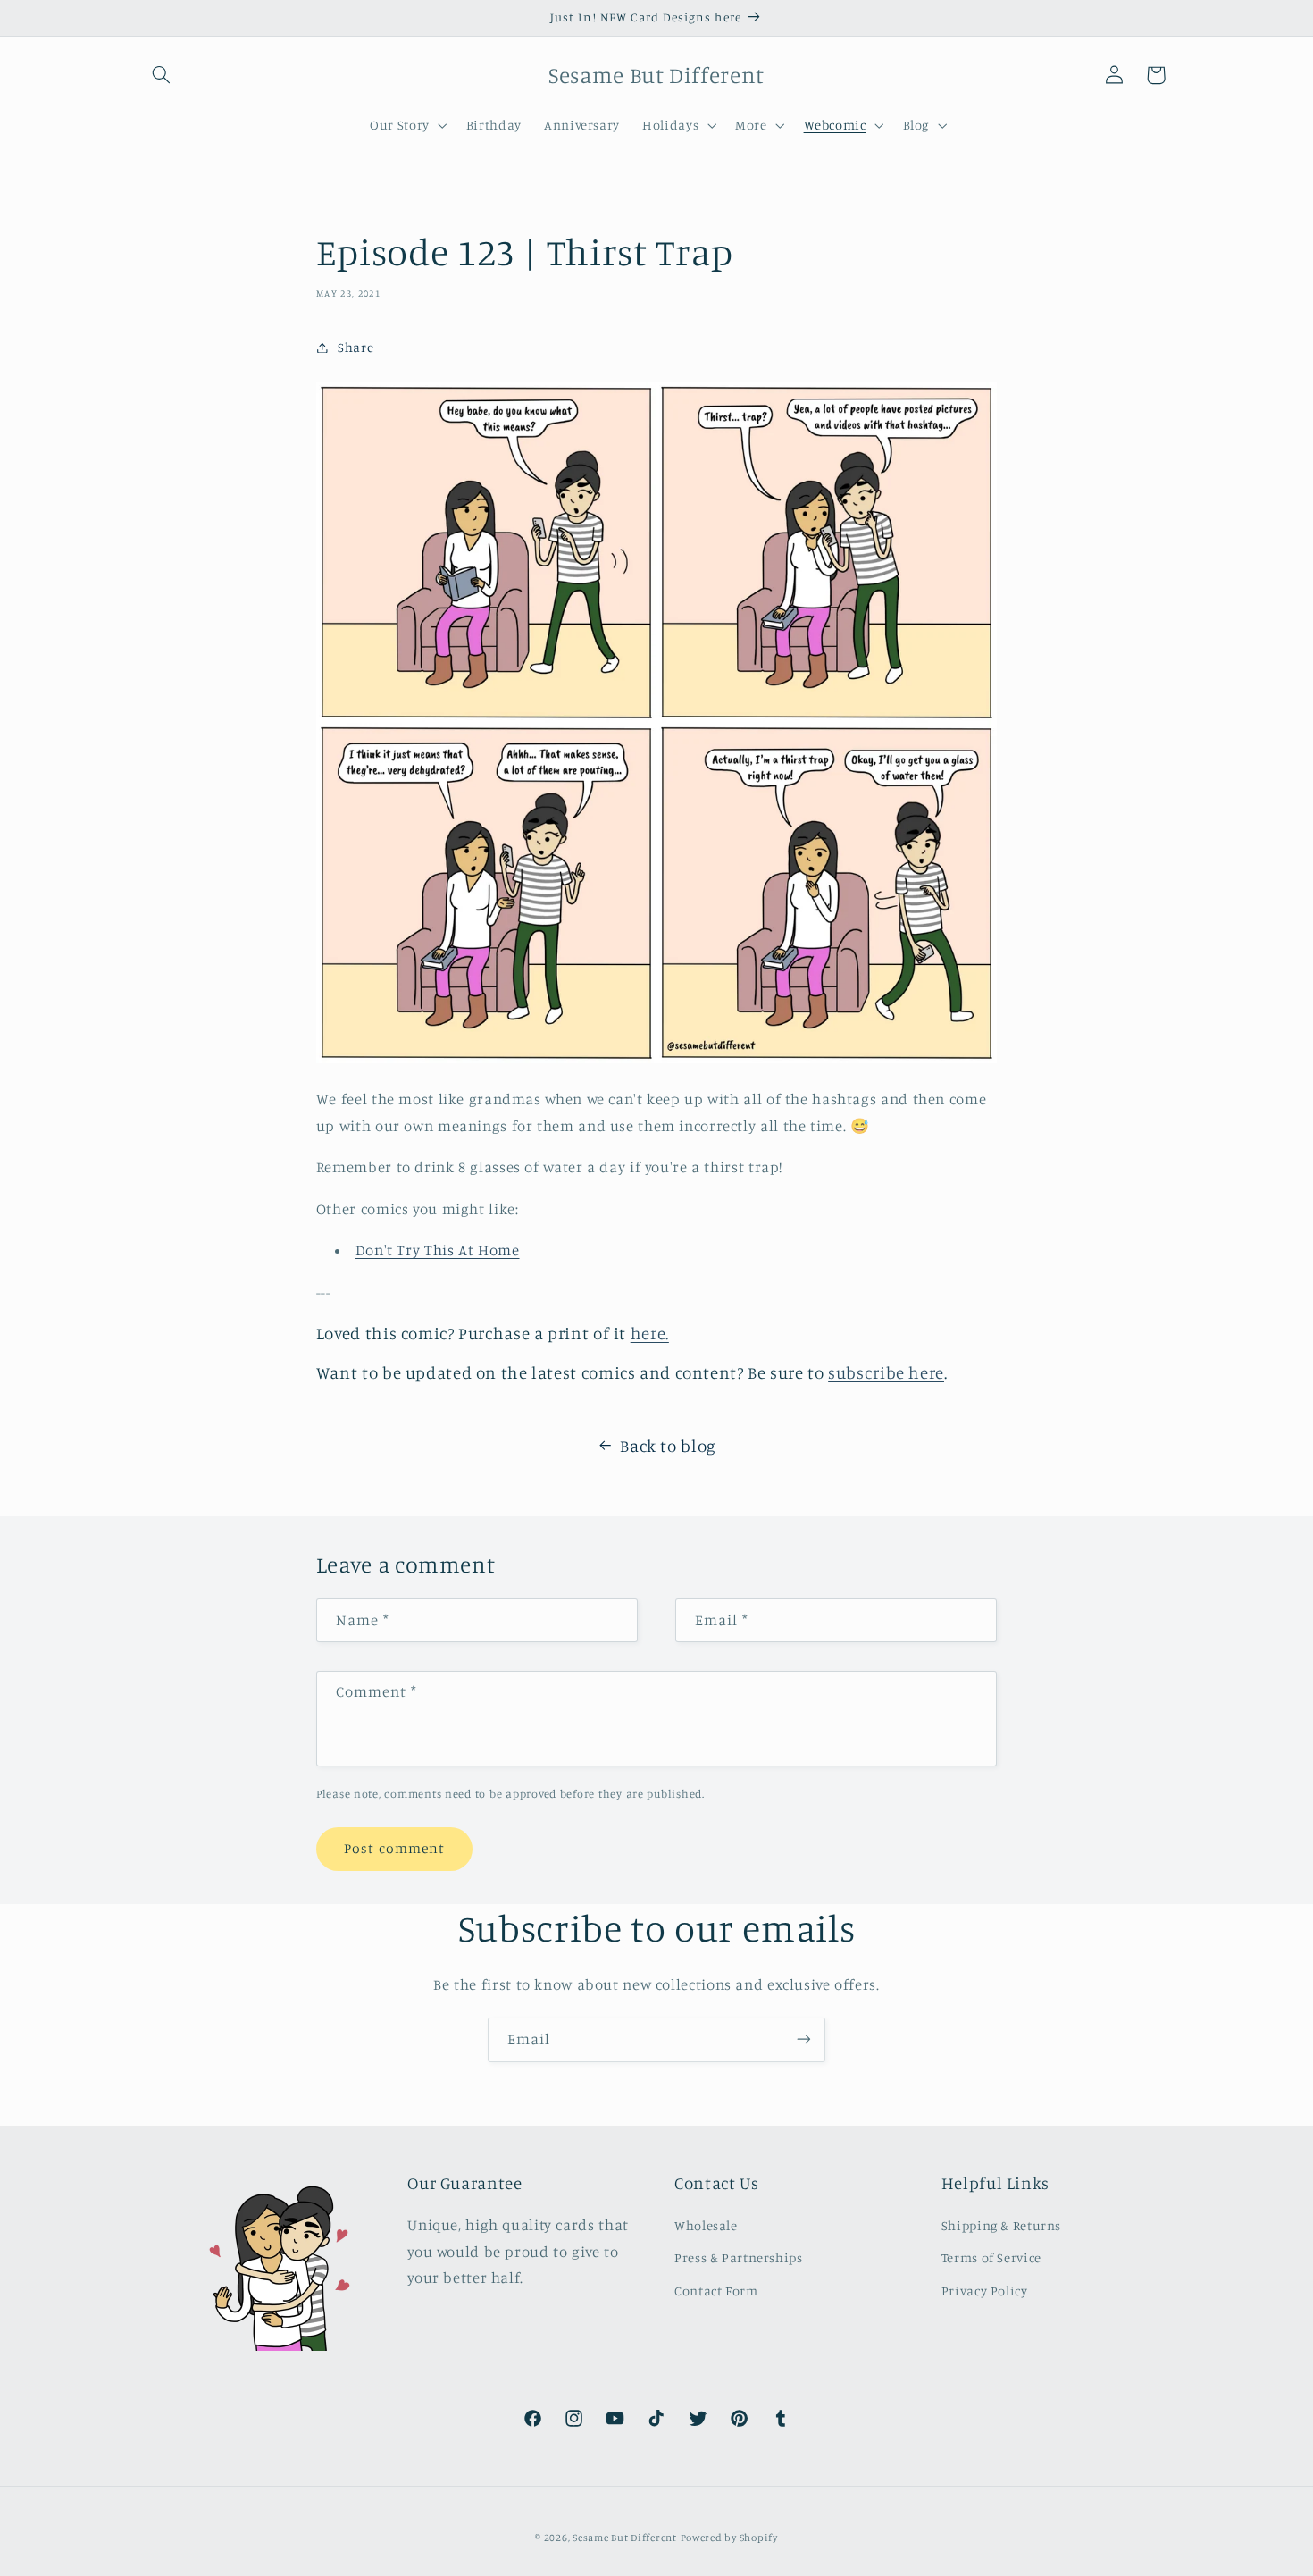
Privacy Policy (985, 2291)
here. (650, 1333)
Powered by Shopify (729, 2538)
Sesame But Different (625, 2538)
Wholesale (706, 2225)
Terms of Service (991, 2258)
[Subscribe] (804, 2039)
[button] (162, 75)
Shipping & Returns (1001, 2225)
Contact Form (716, 2291)
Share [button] (355, 347)
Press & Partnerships (739, 2258)
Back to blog (668, 1445)
